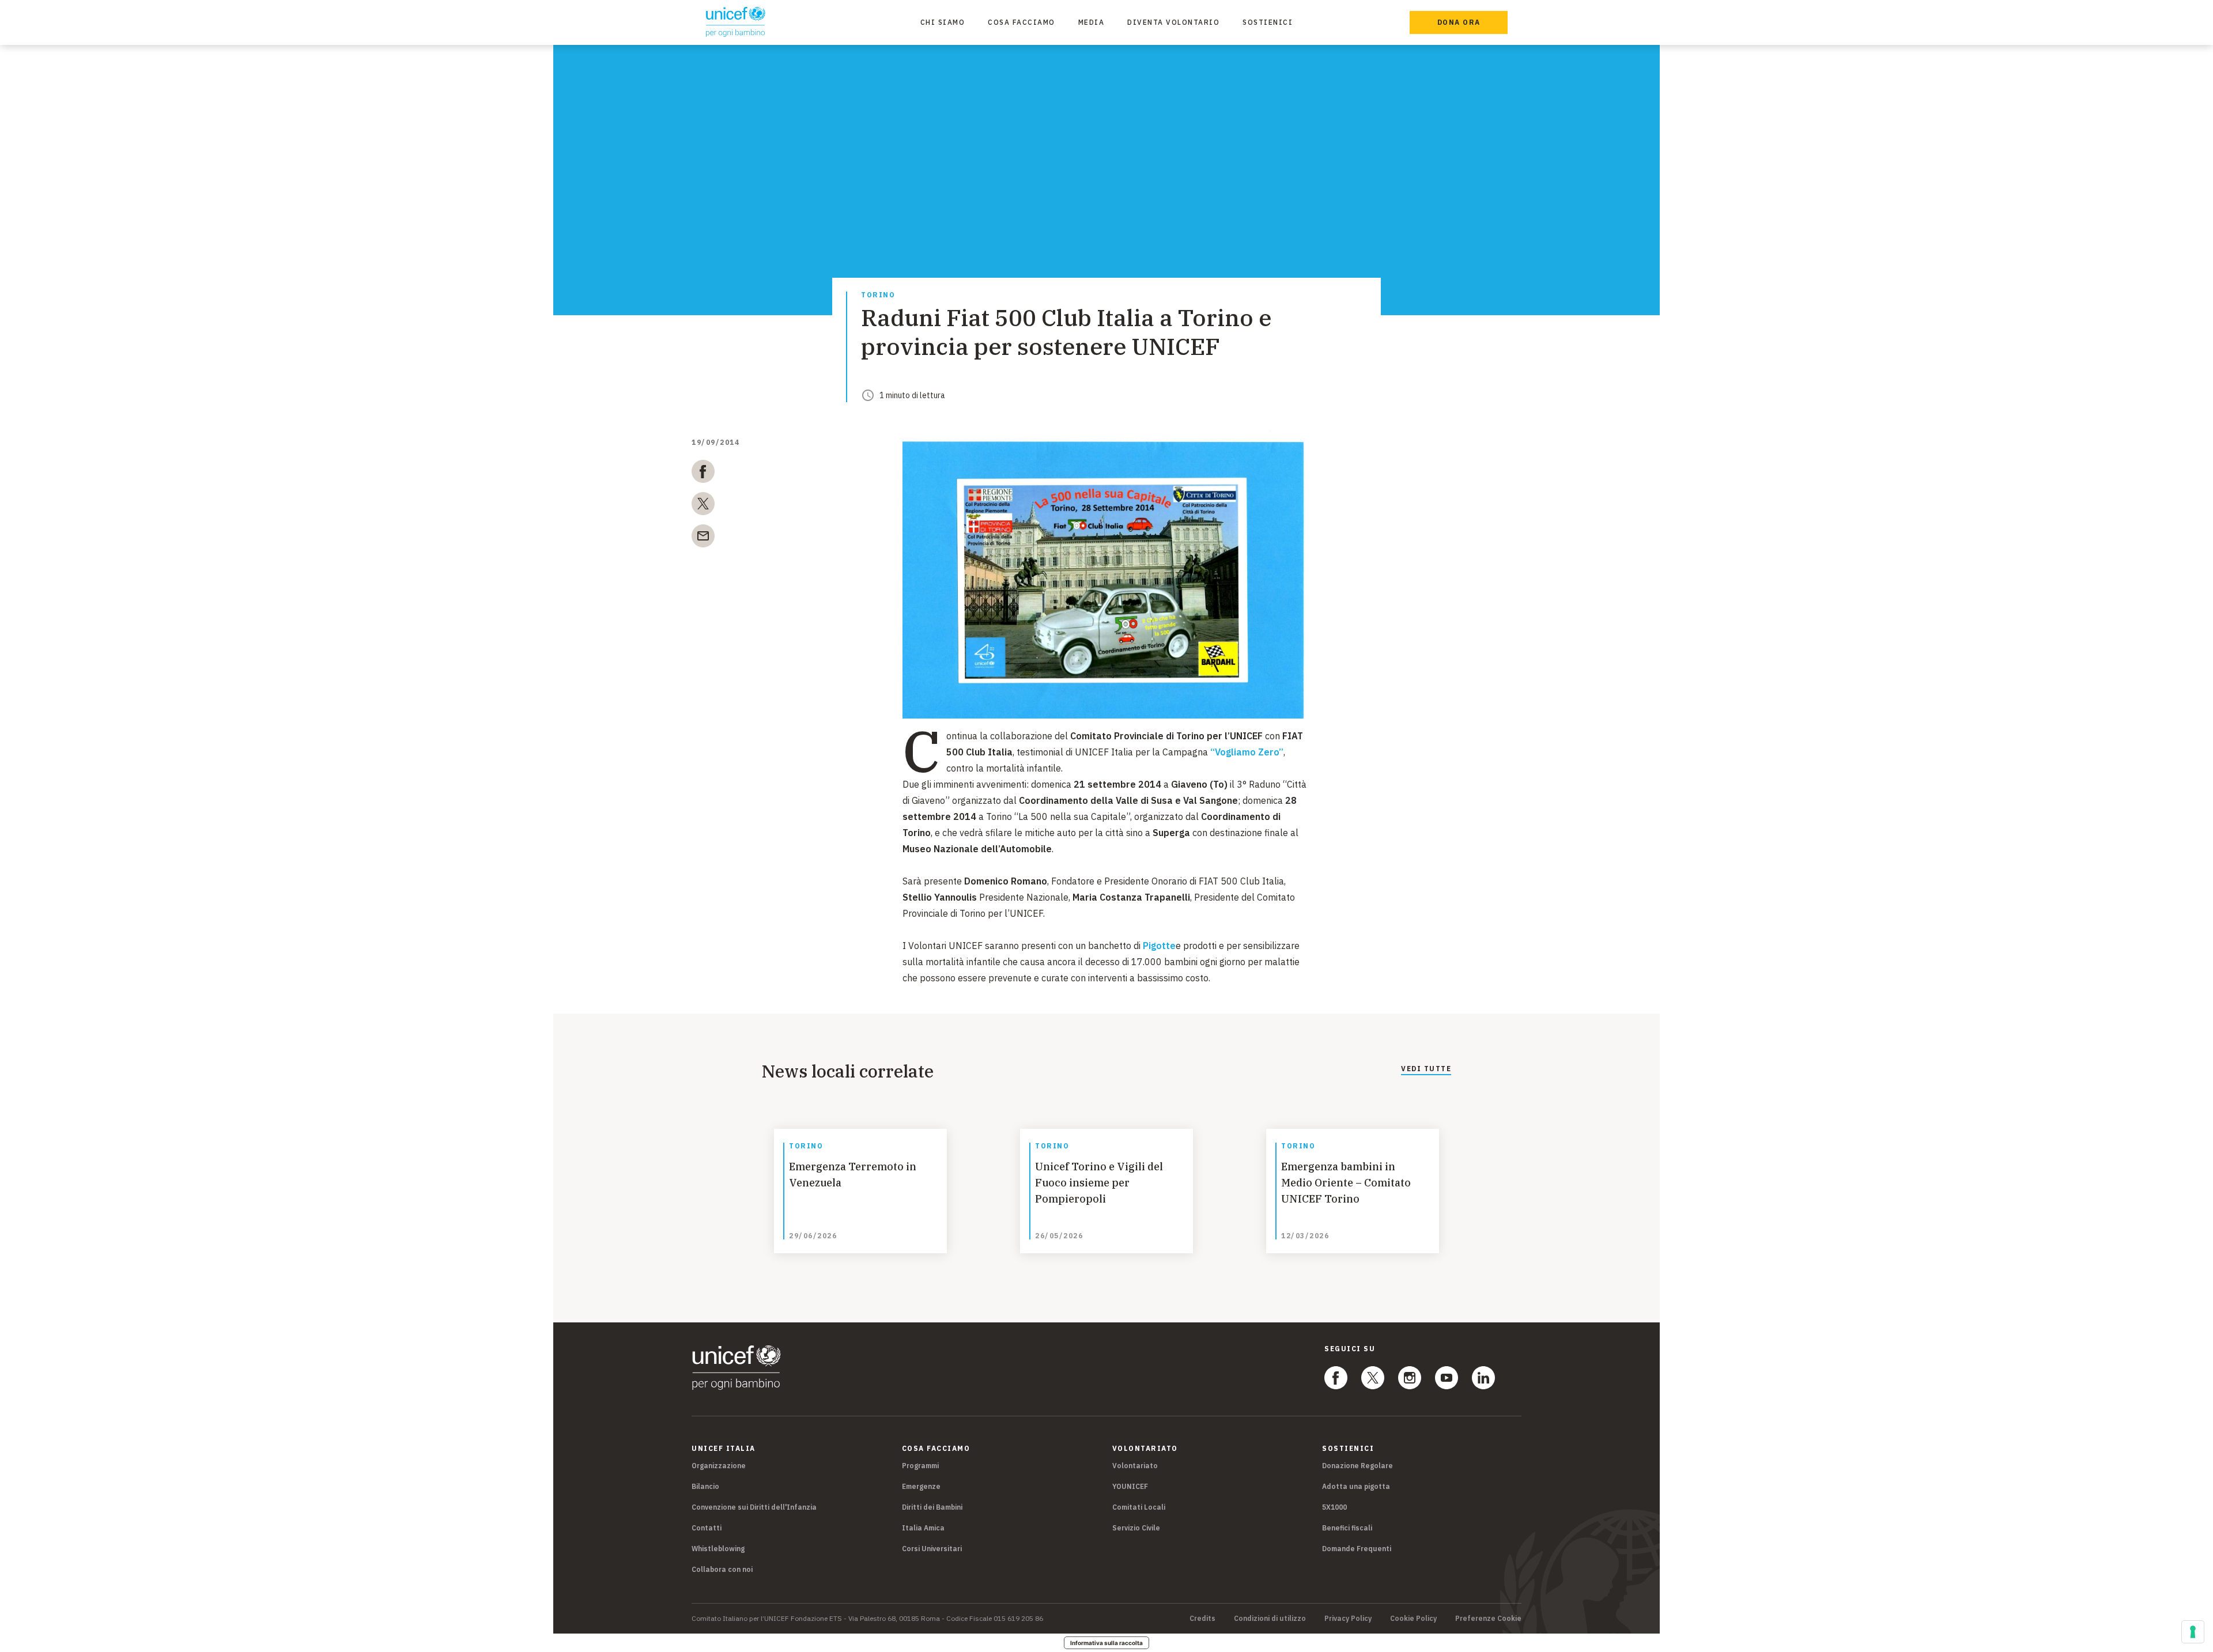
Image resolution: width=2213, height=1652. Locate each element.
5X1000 (1334, 1507)
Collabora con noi (722, 1569)
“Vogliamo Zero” (1247, 752)
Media (1092, 22)
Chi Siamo (943, 22)
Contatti (707, 1528)
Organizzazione (719, 1466)
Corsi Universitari (932, 1549)
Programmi (920, 1466)
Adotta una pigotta (1356, 1486)
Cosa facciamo (1021, 22)
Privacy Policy (1348, 1619)
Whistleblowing (718, 1549)
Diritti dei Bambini (932, 1507)
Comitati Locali (1139, 1507)
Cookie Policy (1413, 1619)
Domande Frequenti (1357, 1549)
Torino (878, 295)
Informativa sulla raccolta (1106, 1643)
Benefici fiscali (1347, 1528)
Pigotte (1159, 946)
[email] (703, 538)
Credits (1202, 1619)
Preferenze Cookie (1488, 1619)
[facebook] (703, 474)
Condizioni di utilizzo (1270, 1619)
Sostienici (1268, 22)
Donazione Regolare (1357, 1466)
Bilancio (705, 1486)
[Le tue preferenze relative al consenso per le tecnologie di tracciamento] (2193, 1632)
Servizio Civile (1136, 1528)
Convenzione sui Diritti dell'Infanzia (754, 1507)
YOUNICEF (1130, 1486)
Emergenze (921, 1486)
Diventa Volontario (1173, 22)
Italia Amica (923, 1528)
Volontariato (1135, 1466)
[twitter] (703, 506)
